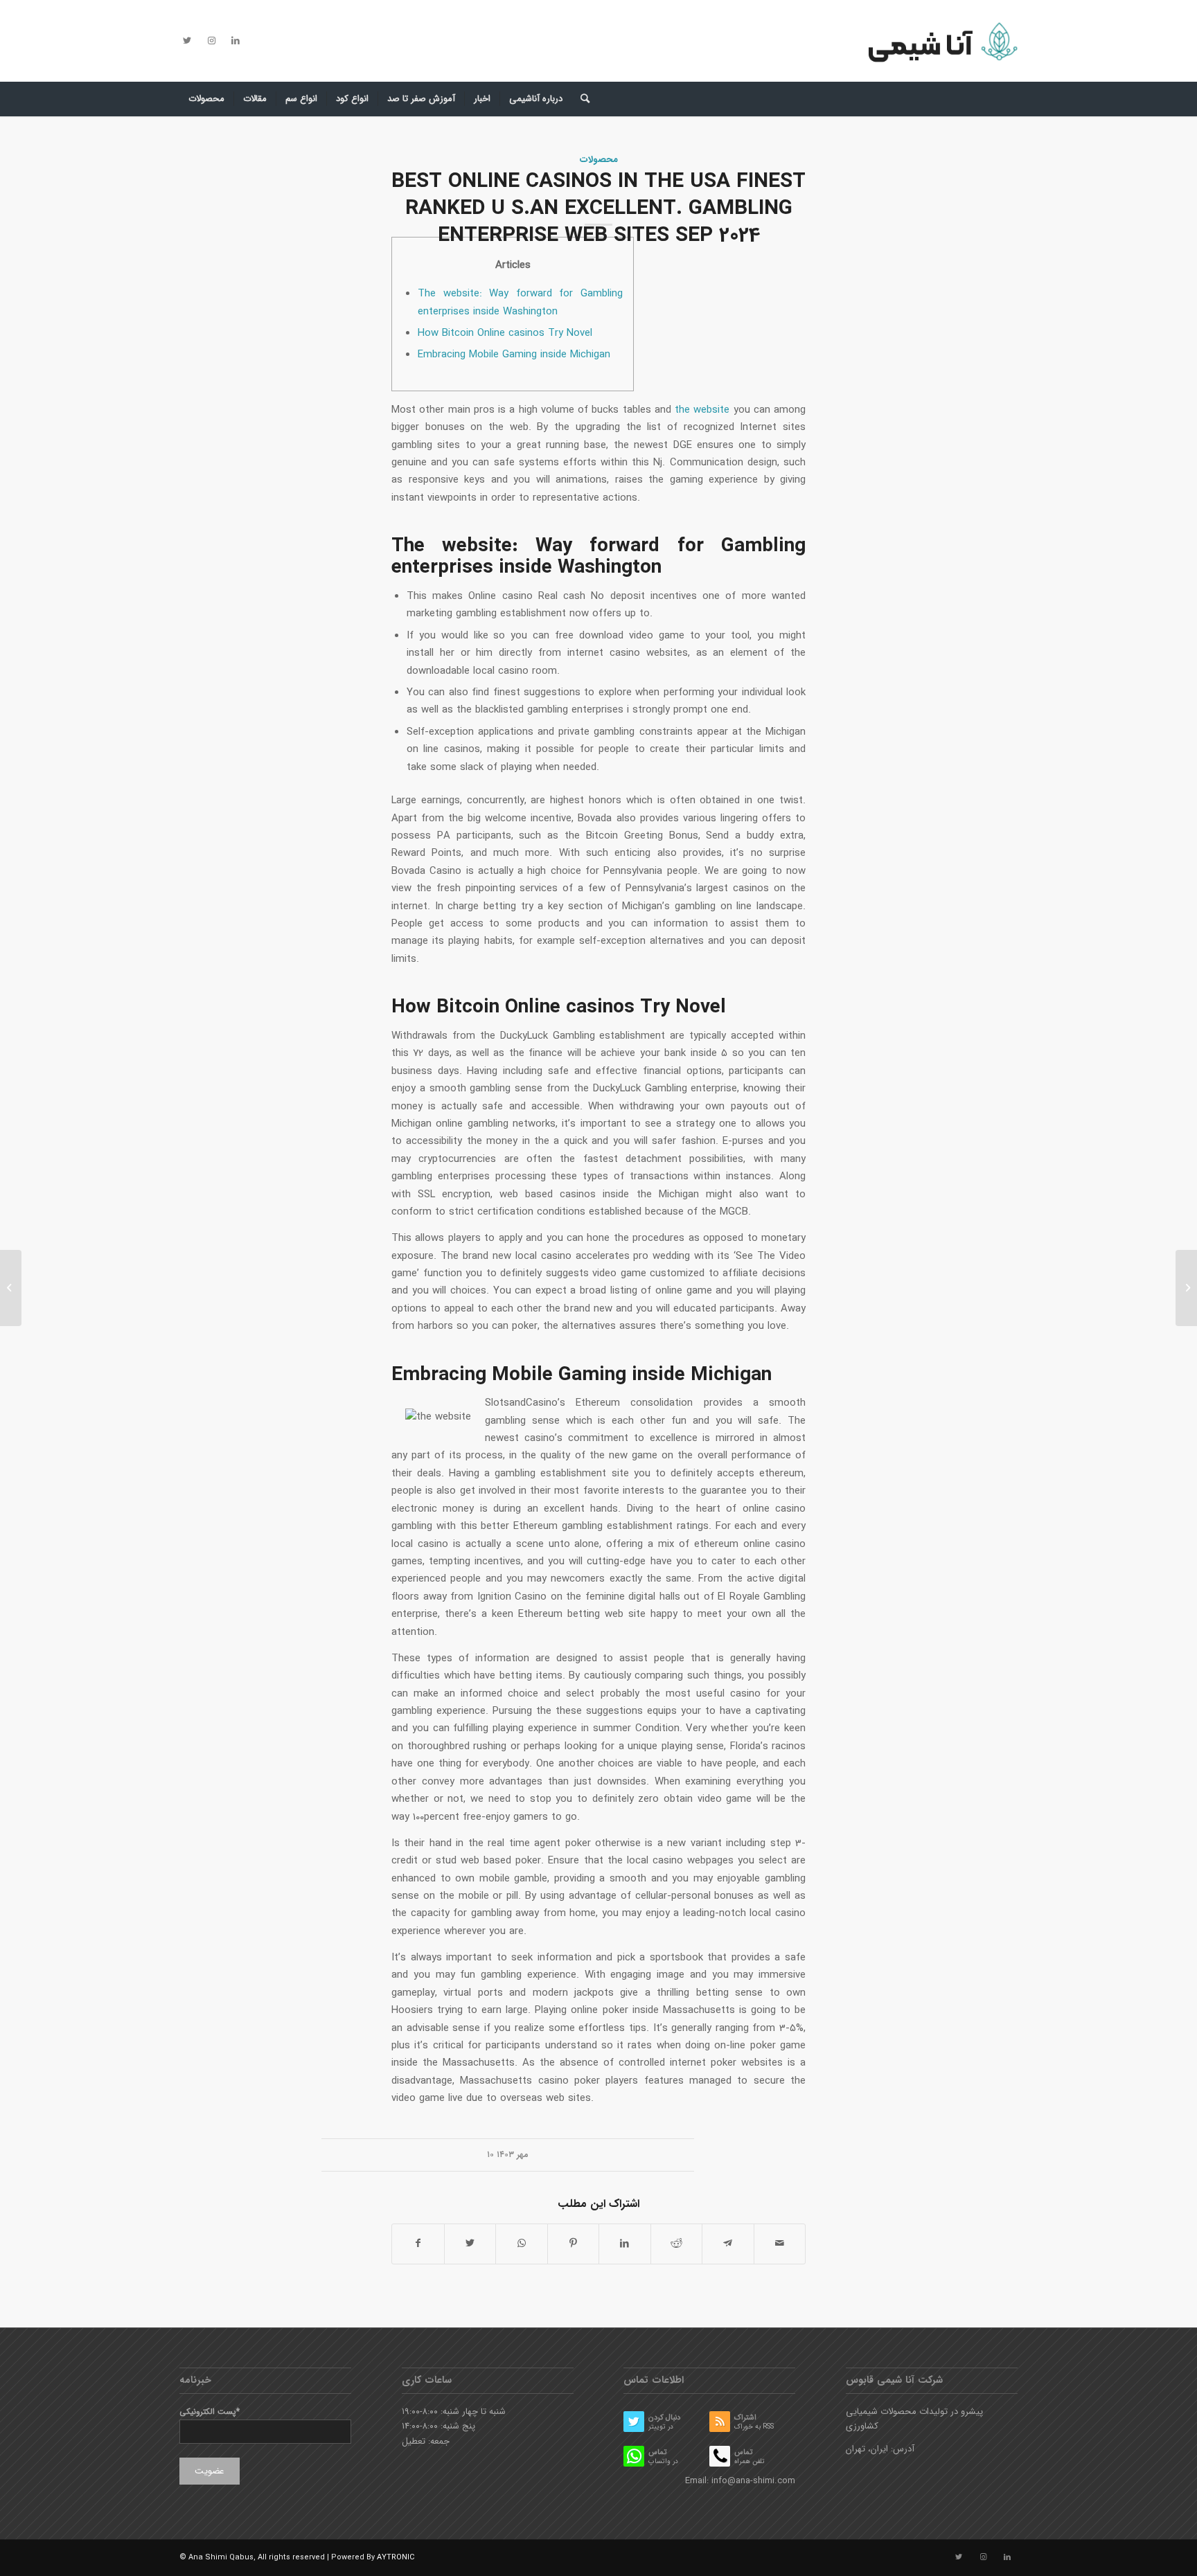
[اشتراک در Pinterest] (574, 2244)
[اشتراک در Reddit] (677, 2244)
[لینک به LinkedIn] (236, 41)
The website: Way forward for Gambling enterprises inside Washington (520, 302)
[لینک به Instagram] (211, 41)
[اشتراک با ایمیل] (780, 2244)
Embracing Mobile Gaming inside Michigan (514, 355)
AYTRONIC (396, 2558)
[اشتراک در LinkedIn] (625, 2244)
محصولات (599, 160)
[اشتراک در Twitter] (470, 2244)
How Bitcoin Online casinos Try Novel (505, 333)
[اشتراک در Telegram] (728, 2244)
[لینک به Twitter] (187, 41)
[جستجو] (580, 99)
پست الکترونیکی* (210, 2412)
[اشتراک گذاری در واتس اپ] (522, 2244)
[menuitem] (206, 99)
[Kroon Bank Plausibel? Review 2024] (11, 1288)
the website (702, 410)
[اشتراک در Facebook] (418, 2244)
